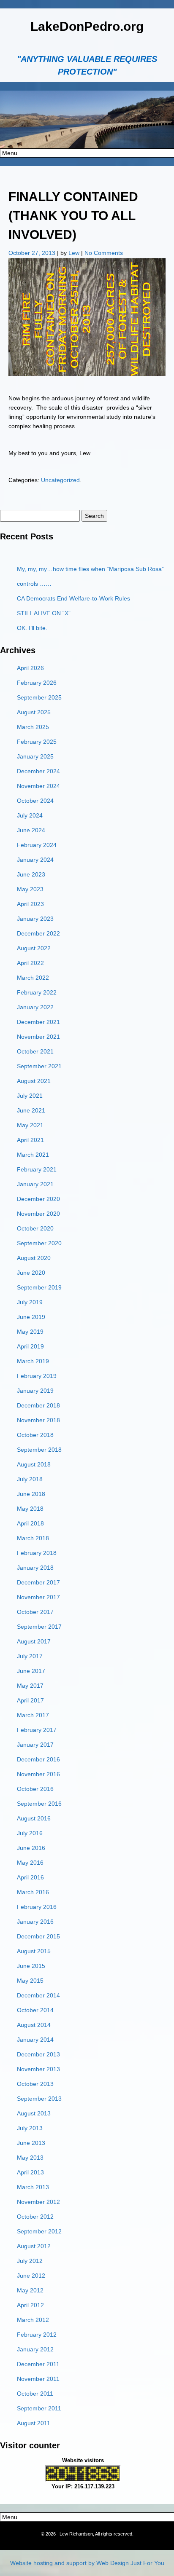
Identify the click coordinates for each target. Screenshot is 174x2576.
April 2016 (30, 1877)
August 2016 (34, 1818)
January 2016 (35, 1922)
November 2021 (38, 1037)
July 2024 (30, 815)
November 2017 (38, 1597)
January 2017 (35, 1745)
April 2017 (30, 1700)
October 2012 (35, 2217)
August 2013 (34, 2113)
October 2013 (35, 2084)
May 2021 (30, 1125)
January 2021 (35, 1184)
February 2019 (37, 1376)
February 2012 (37, 2335)
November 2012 (38, 2202)
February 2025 (37, 742)
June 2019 (31, 1317)
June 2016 (31, 1848)
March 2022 (33, 978)
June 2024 (31, 830)
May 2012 (30, 2290)
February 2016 (37, 1907)
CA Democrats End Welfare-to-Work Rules (73, 598)
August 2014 (34, 2025)
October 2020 (35, 1228)
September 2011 (39, 2408)
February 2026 (37, 683)
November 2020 (38, 1214)
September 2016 (39, 1804)
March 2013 (33, 2187)
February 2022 (37, 992)
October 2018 (35, 1435)
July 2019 (30, 1302)
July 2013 (30, 2128)
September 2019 (39, 1287)
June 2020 (31, 1273)
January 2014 (35, 2040)
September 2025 (39, 697)
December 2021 (38, 1022)
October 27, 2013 (33, 253)
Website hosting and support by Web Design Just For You (87, 2563)
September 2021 (39, 1066)
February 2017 (37, 1730)
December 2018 (38, 1405)
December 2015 (38, 1936)
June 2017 (31, 1671)
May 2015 (30, 1981)
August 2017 (34, 1641)
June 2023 (31, 874)
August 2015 (34, 1951)
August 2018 (34, 1464)
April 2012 (30, 2305)
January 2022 (35, 1007)
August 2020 (34, 1258)
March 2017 (33, 1715)
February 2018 (37, 1553)
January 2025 (35, 756)
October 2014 (35, 2010)
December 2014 (38, 1995)
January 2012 (35, 2349)
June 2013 (31, 2143)
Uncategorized (60, 480)
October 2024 (35, 801)
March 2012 (33, 2320)
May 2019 (30, 1332)
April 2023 (30, 904)
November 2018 (38, 1420)
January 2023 (35, 919)
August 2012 (34, 2246)
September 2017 (39, 1627)
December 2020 (38, 1199)
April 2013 (30, 2172)
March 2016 (33, 1892)
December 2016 (38, 1759)
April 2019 (30, 1346)
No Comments (104, 253)
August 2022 (34, 948)
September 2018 (39, 1450)
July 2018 (30, 1479)
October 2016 (35, 1789)
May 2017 (30, 1686)
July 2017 (30, 1656)
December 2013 (38, 2054)
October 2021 (35, 1051)
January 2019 (35, 1391)
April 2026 (30, 668)
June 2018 (31, 1494)
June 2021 (31, 1110)
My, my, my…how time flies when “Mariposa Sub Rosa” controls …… (90, 576)
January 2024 (35, 860)
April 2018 (30, 1523)
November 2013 (38, 2069)
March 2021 (33, 1155)
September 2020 (39, 1243)
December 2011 (38, 2364)
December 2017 (38, 1582)
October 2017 (35, 1612)
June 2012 (31, 2276)
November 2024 (38, 786)
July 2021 (30, 1096)
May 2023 (30, 889)
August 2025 (34, 712)
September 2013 (39, 2099)
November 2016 (38, 1774)
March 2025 (33, 727)
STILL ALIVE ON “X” (44, 613)
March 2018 (33, 1538)
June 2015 (31, 1966)
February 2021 (37, 1169)
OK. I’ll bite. (32, 628)
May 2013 (30, 2158)
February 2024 (37, 845)
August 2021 (34, 1081)
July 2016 (30, 1833)
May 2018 (30, 1509)
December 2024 (38, 771)
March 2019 (33, 1361)
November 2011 (38, 2379)
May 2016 (30, 1863)
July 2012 (30, 2261)
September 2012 (39, 2231)
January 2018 (35, 1568)
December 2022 (38, 933)
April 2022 (30, 963)
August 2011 (34, 2423)
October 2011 (35, 2394)
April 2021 (30, 1140)
